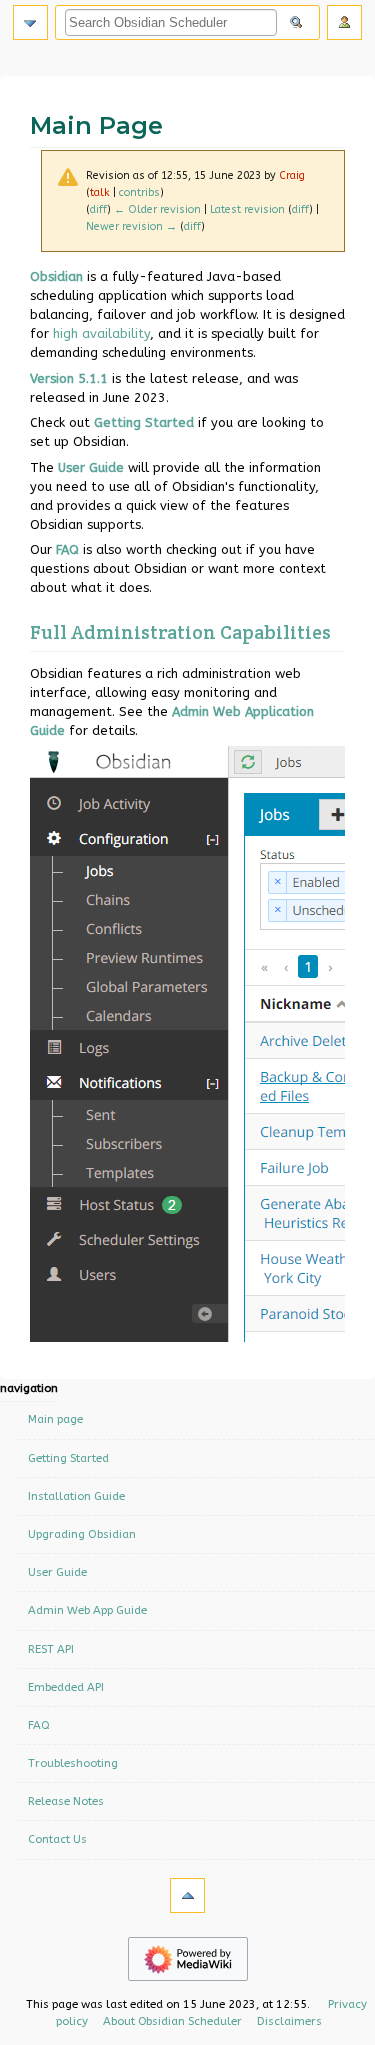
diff (98, 209)
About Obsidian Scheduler (172, 2021)
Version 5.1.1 (69, 378)
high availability (101, 333)
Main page (55, 1419)
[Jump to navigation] (30, 22)
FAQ (67, 549)
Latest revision (247, 209)
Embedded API (66, 1687)
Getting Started (144, 422)
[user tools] (344, 22)
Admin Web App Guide (87, 1610)
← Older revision (157, 209)
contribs (139, 192)
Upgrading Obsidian (82, 1534)
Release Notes (66, 1801)
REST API (51, 1649)
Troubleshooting (73, 1763)
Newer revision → (131, 226)
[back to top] (187, 1895)
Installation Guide (76, 1496)
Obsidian (56, 276)
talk (100, 192)
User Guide (91, 467)
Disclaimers (289, 2021)
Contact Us (57, 1839)
